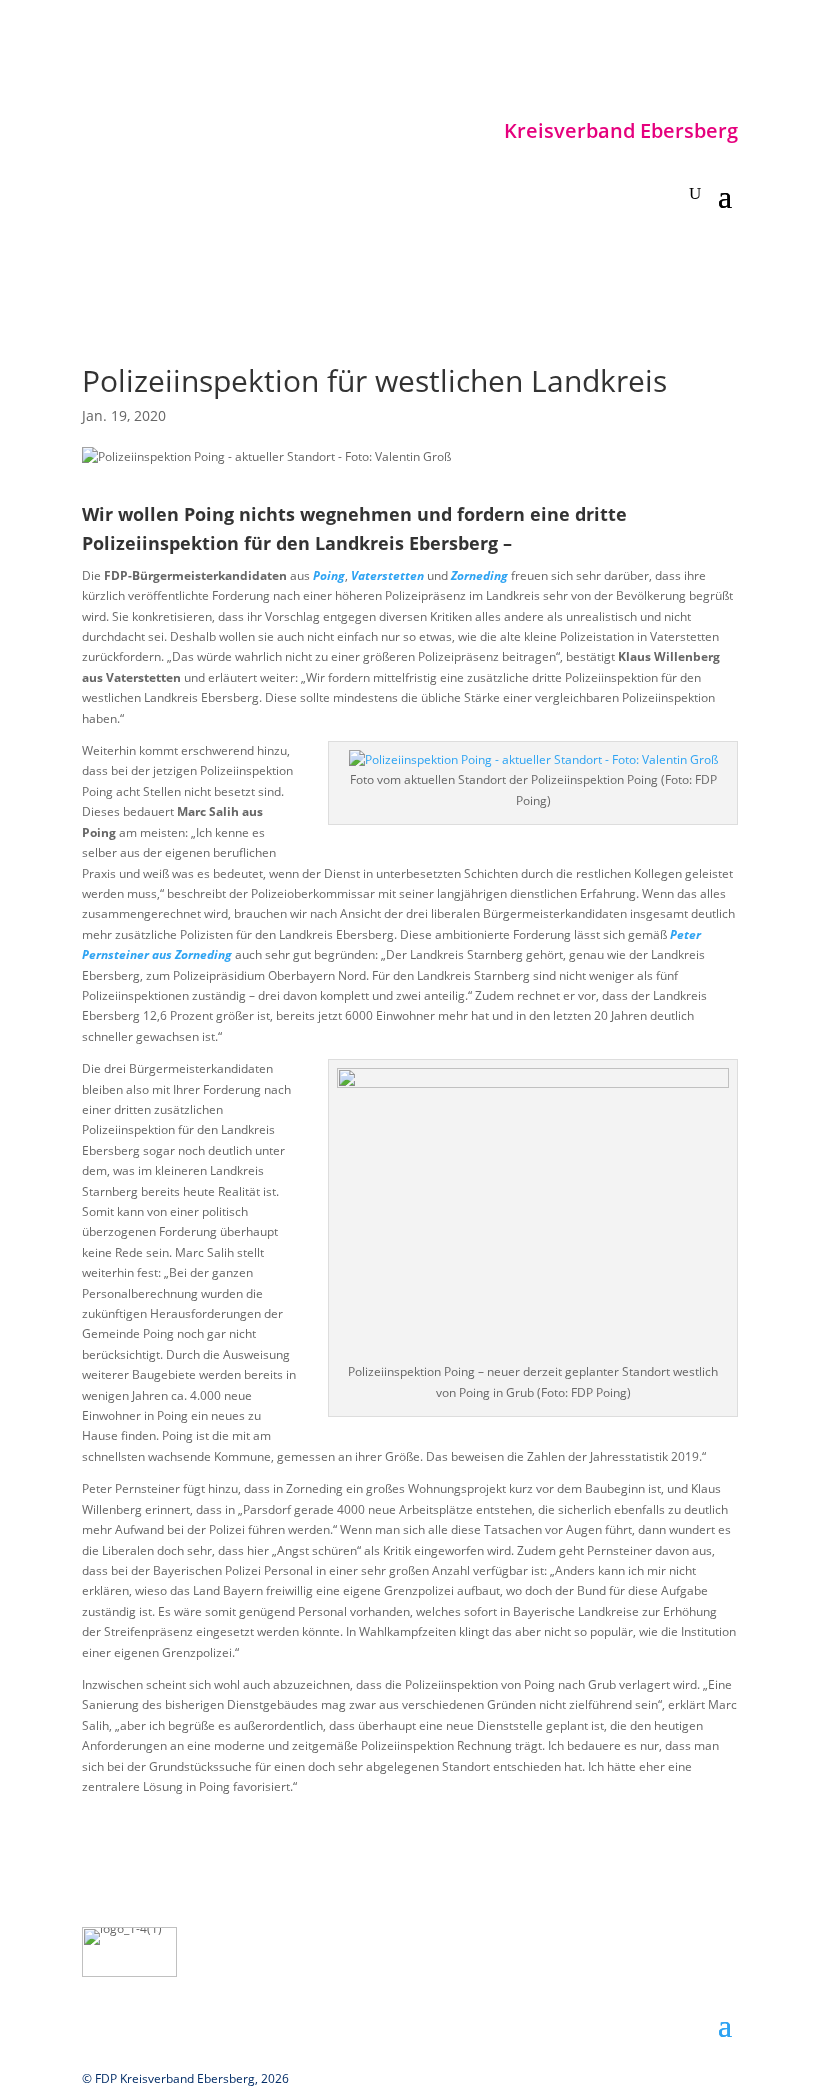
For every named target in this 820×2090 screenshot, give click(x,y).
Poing (329, 575)
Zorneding (479, 575)
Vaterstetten (387, 575)
